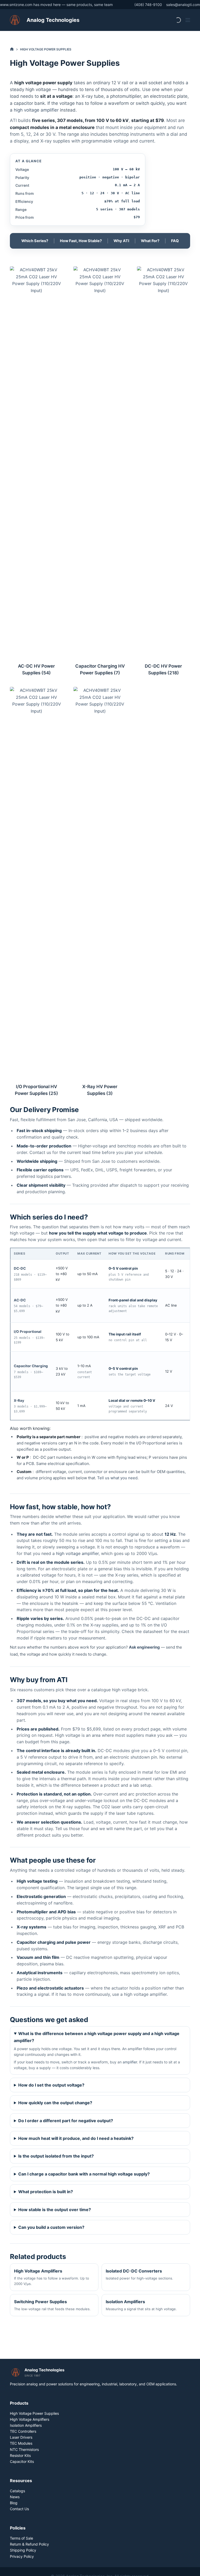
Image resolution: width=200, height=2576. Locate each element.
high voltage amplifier (36, 110)
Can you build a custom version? (51, 2227)
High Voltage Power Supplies (34, 2413)
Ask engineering (144, 1647)
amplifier (130, 2062)
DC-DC (20, 1268)
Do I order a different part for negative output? (66, 2121)
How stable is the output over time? (55, 2210)
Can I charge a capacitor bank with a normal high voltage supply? (84, 2174)
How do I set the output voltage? (51, 2085)
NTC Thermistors (24, 2449)
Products (19, 2403)
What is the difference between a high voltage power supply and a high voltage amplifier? (97, 2037)
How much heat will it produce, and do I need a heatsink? (76, 2138)
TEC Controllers (23, 2431)
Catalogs (17, 2491)
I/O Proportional (28, 1332)
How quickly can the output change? (55, 2103)
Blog (14, 2503)
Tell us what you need (117, 1478)
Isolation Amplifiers (141, 2305)
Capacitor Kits (22, 2461)
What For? (150, 241)
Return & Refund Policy (29, 2544)
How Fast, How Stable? (81, 241)
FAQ (175, 241)
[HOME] (12, 49)
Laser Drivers (21, 2437)
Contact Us (19, 2509)
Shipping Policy (23, 2550)
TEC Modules (21, 2443)
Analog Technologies (53, 20)
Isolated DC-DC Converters (139, 2274)
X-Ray (19, 1400)
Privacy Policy (22, 2556)
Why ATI (121, 241)
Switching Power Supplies (52, 2305)
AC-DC (20, 1300)
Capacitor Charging (31, 1366)
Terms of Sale (21, 2538)
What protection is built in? (46, 2192)
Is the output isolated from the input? (56, 2156)
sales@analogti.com (183, 5)
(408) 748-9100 (148, 5)
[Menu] (188, 20)
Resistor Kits (20, 2455)
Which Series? (35, 241)
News (15, 2497)
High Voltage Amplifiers (52, 2277)
